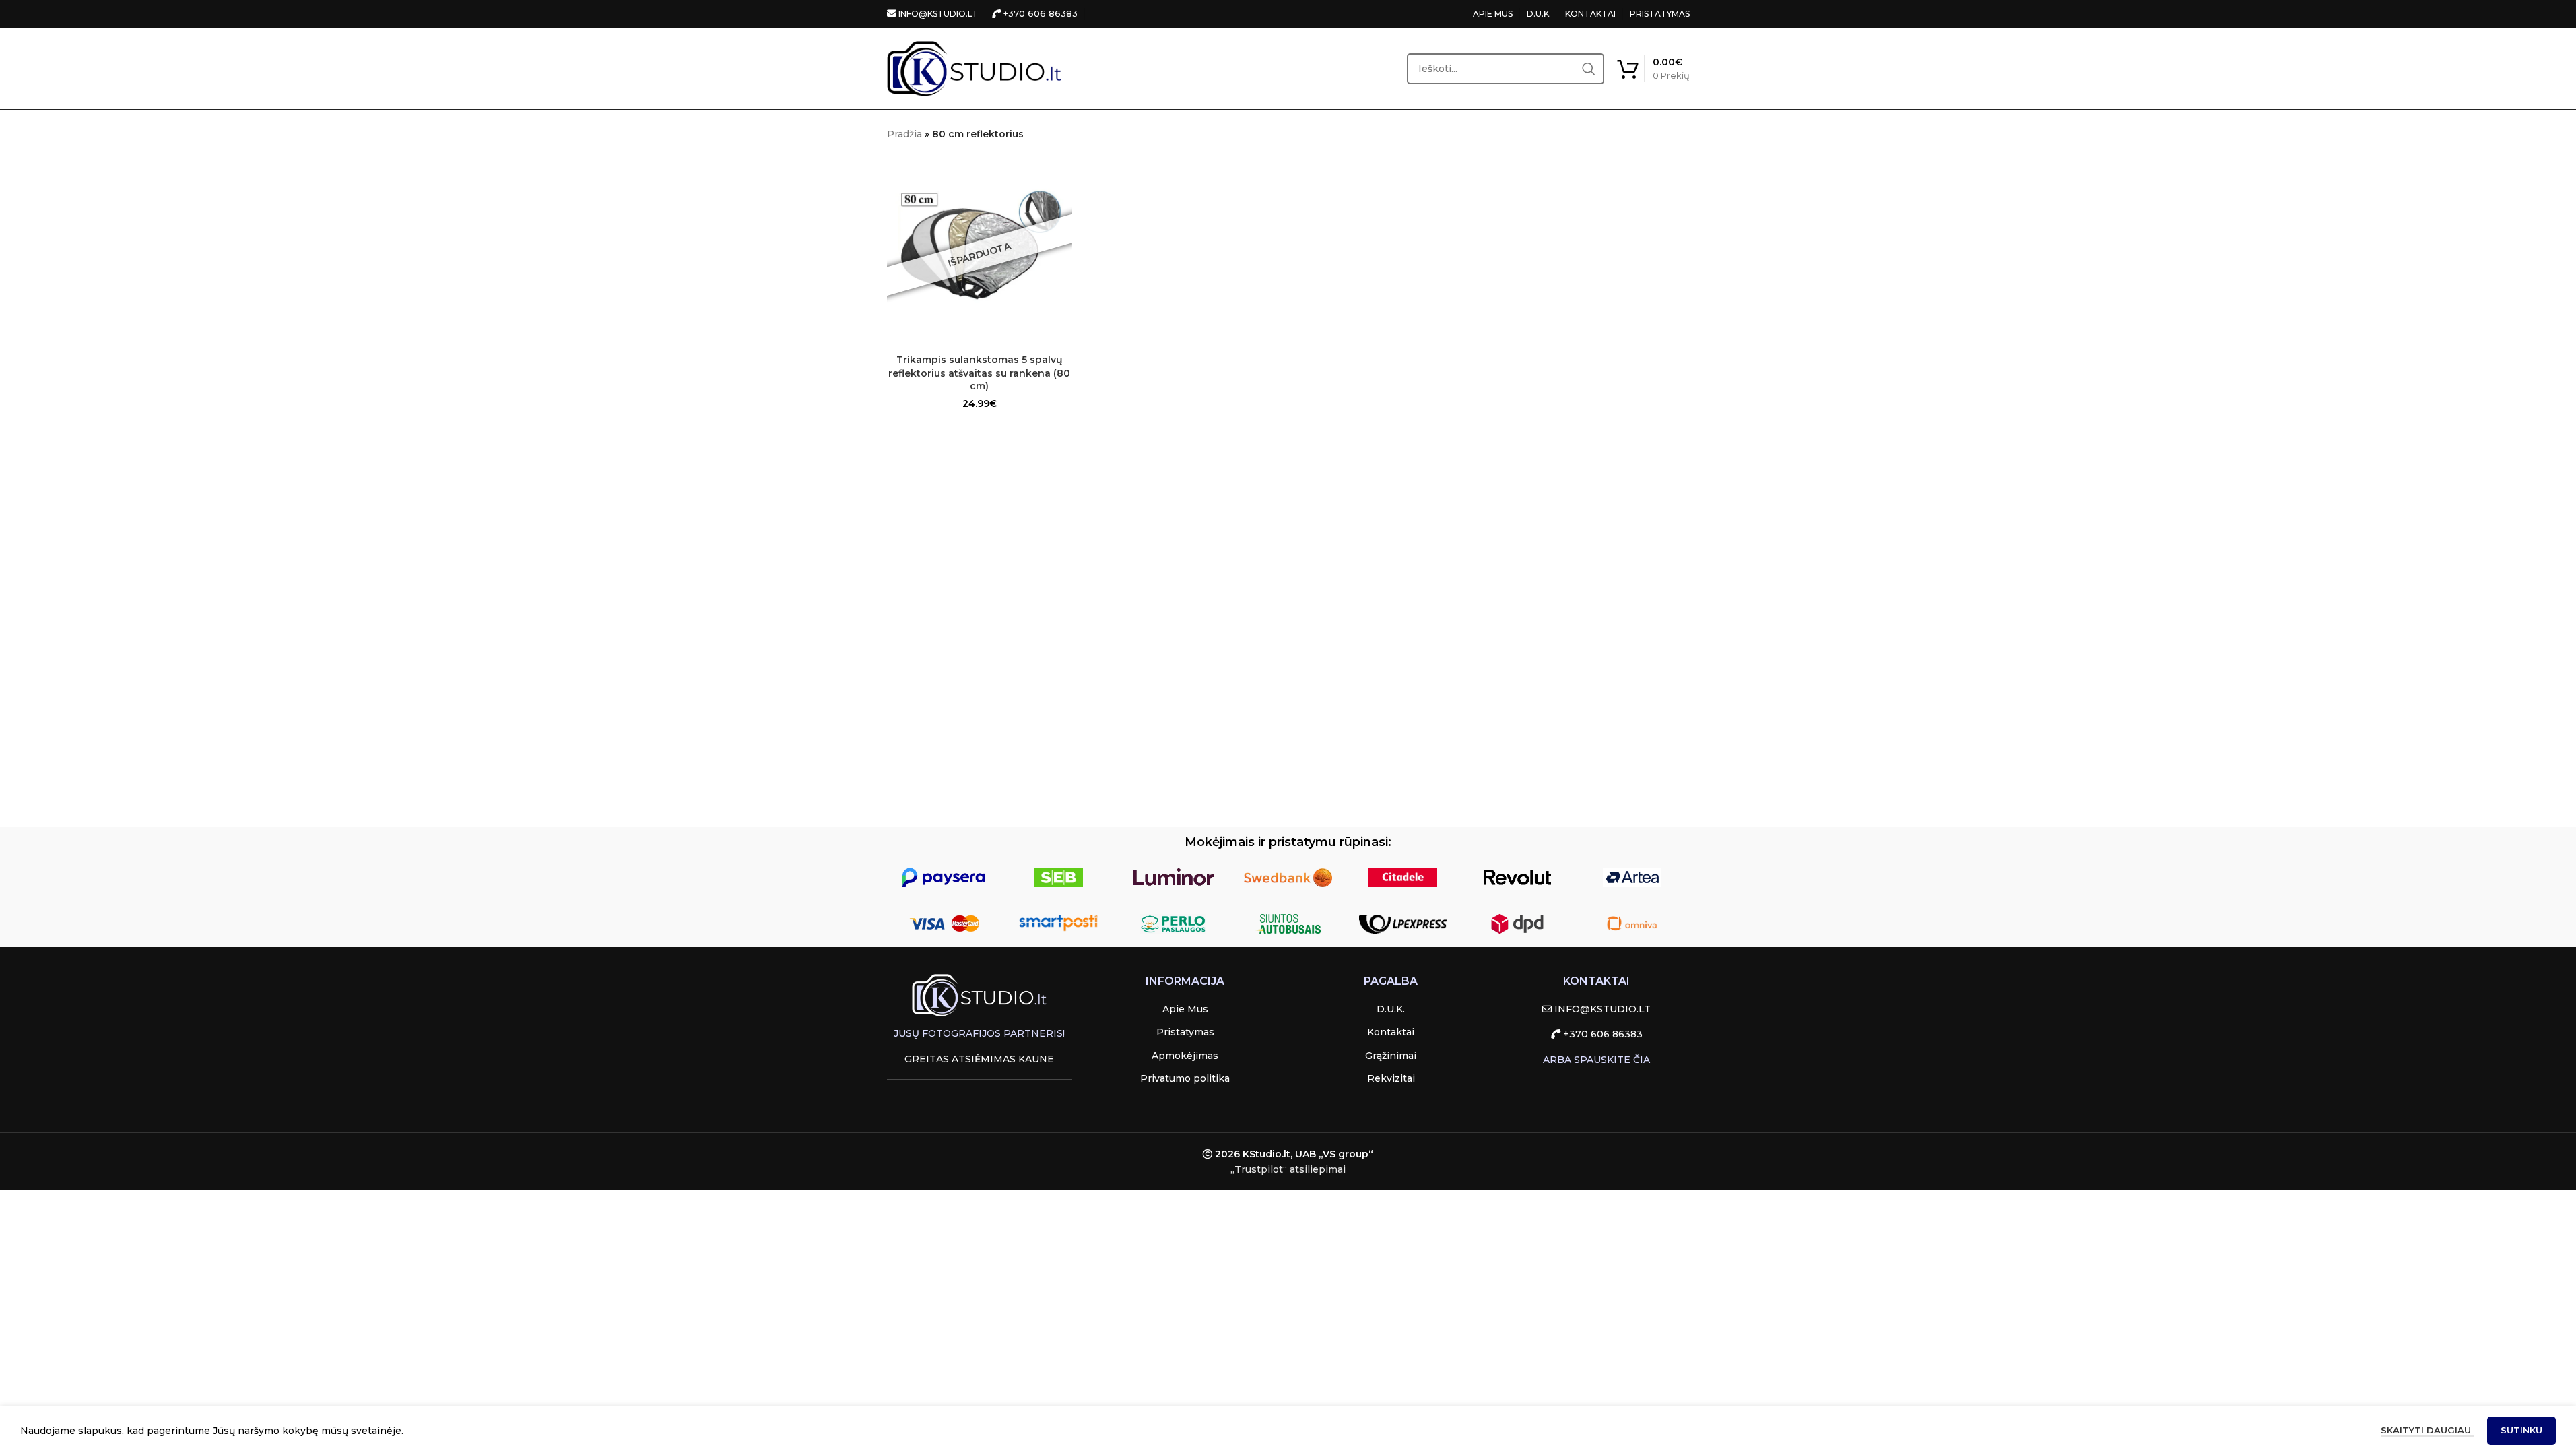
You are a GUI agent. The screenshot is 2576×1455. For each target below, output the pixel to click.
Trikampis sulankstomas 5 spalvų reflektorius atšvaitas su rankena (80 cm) (979, 373)
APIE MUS (1493, 14)
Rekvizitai (1391, 1078)
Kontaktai (1391, 1032)
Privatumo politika (1185, 1078)
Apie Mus (1185, 1009)
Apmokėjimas (1185, 1056)
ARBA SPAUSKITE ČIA (1596, 1060)
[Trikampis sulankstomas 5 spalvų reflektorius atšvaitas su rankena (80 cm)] (980, 255)
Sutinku (2521, 1430)
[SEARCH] (1589, 69)
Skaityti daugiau (2427, 1430)
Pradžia (904, 134)
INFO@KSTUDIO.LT (937, 14)
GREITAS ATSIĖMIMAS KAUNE (979, 1059)
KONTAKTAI (1590, 14)
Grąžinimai (1391, 1056)
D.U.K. (1539, 14)
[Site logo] (975, 68)
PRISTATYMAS (1660, 14)
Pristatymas (1185, 1032)
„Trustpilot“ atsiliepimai (1288, 1169)
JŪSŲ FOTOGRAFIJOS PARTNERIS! (979, 1033)
